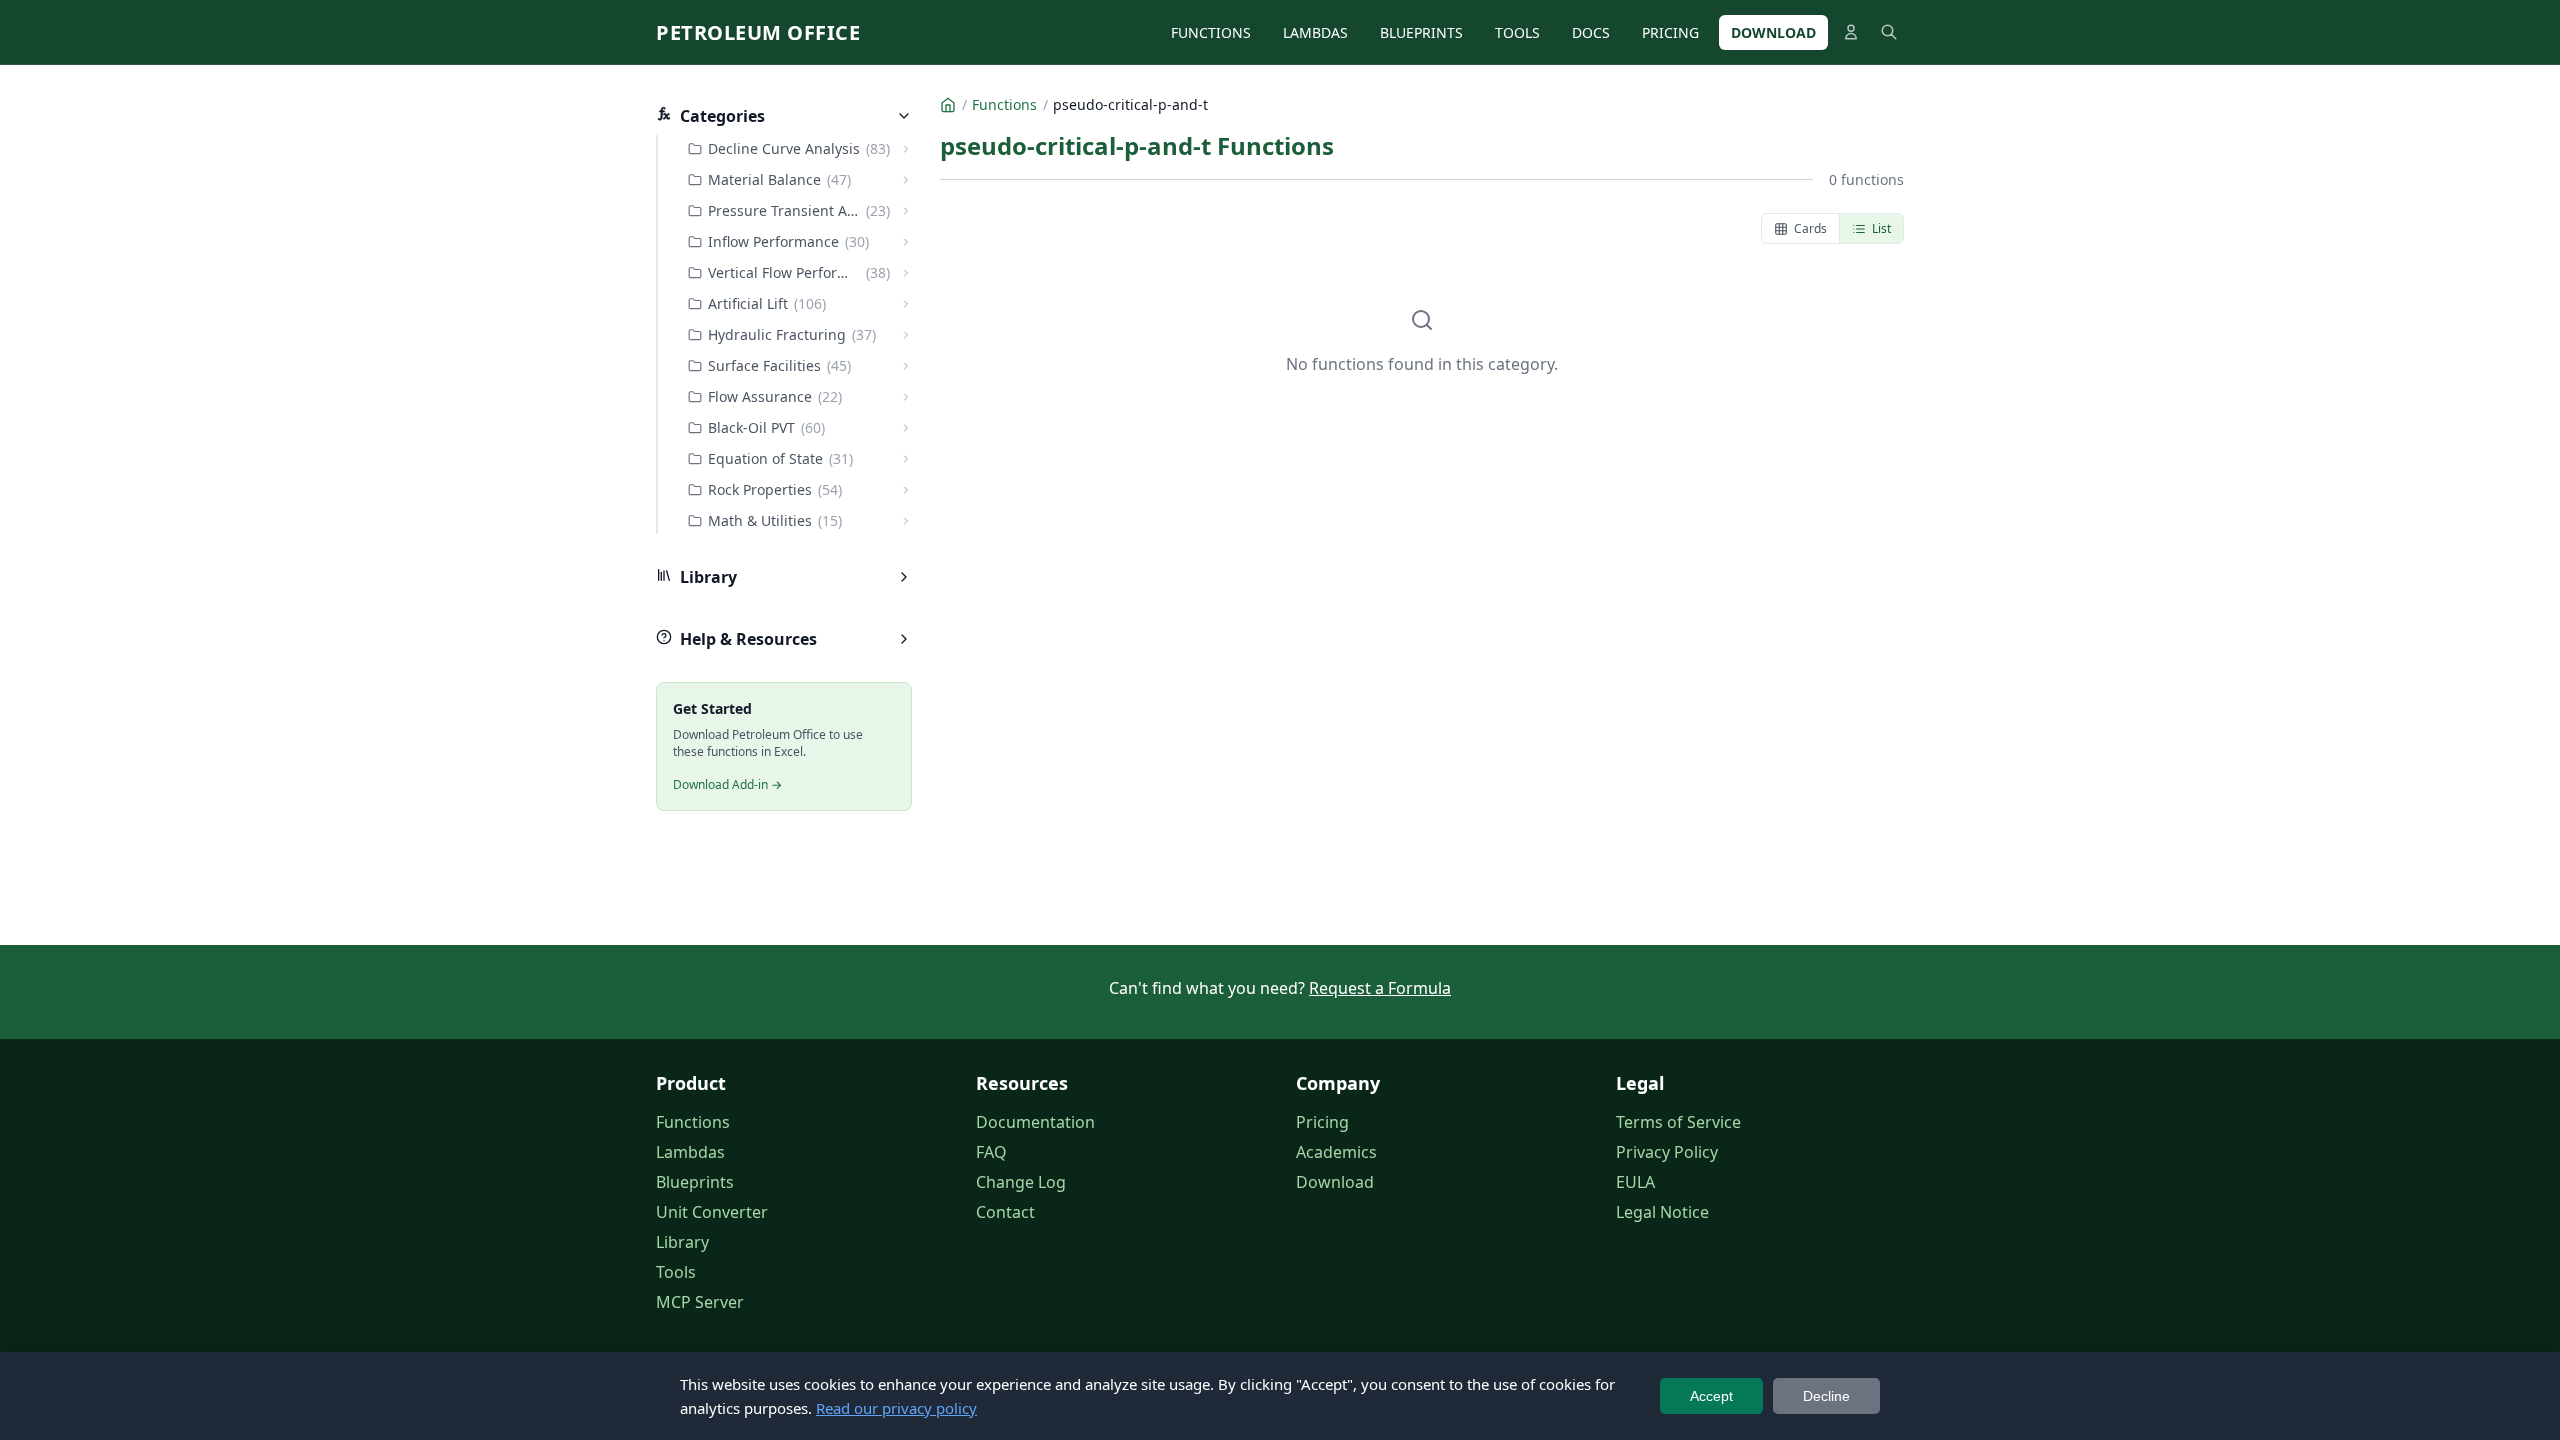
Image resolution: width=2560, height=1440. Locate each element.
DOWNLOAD (1773, 32)
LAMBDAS (1315, 32)
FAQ (991, 1152)
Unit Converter (712, 1212)
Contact (1005, 1212)
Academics (1336, 1152)
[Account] (1851, 32)
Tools (676, 1272)
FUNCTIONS (1211, 32)
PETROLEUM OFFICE (758, 32)
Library (682, 1242)
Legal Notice (1662, 1212)
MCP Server (700, 1302)
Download (1335, 1182)
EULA (1635, 1182)
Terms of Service (1678, 1122)
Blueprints (695, 1182)
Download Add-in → (727, 784)
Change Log (1021, 1182)
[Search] (1889, 32)
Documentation (1035, 1122)
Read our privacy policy (896, 1408)
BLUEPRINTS (1421, 32)
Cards (1810, 228)
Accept (1711, 1396)
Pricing (1322, 1122)
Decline (1826, 1396)
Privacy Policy (1667, 1152)
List (1881, 228)
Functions (693, 1122)
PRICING (1670, 32)
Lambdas (690, 1152)
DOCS (1591, 32)
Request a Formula (1380, 988)
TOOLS (1517, 32)
